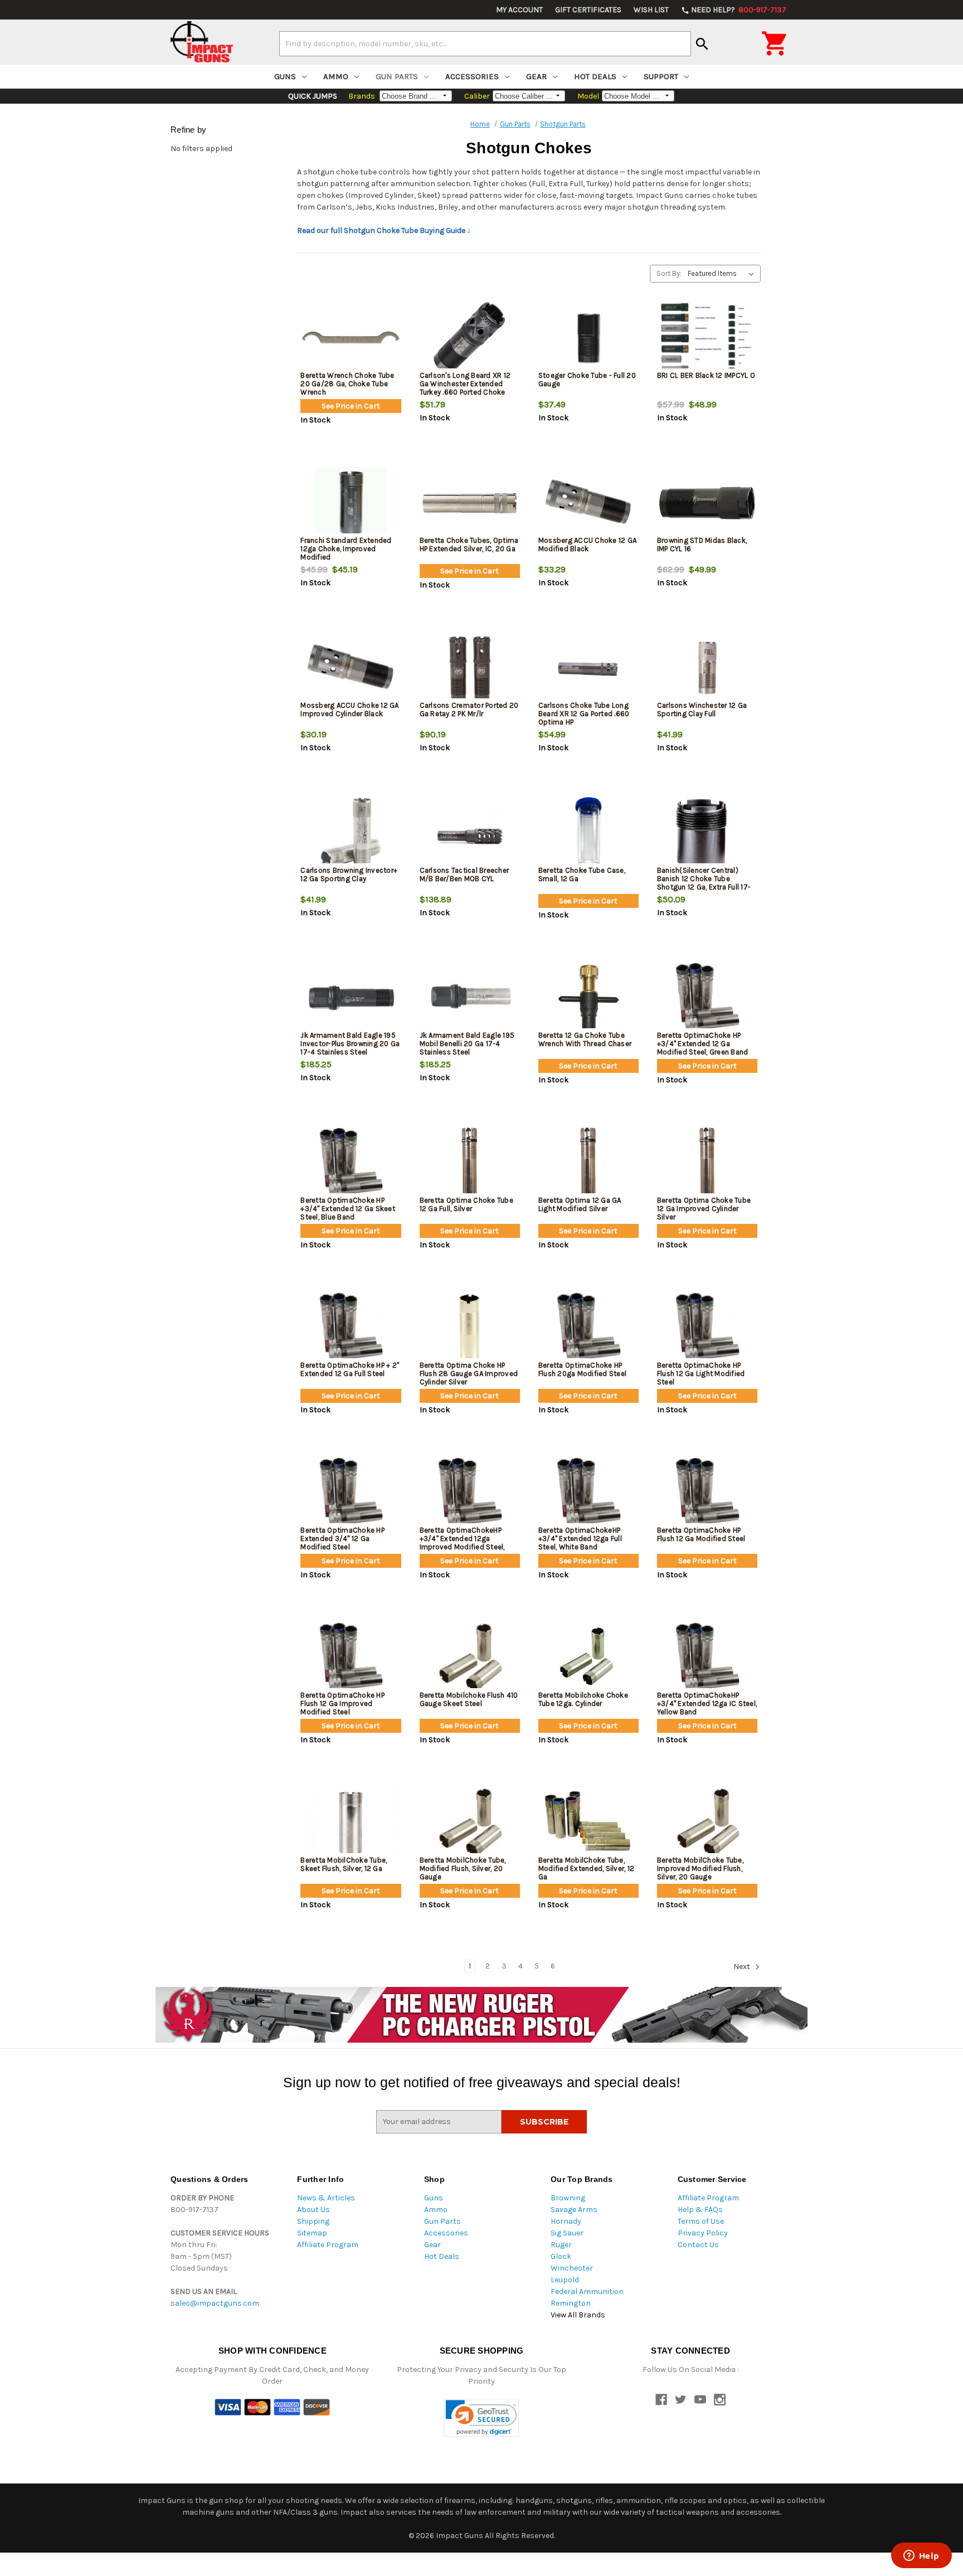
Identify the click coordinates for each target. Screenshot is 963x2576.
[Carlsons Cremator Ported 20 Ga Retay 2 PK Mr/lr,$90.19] (470, 668)
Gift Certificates (588, 10)
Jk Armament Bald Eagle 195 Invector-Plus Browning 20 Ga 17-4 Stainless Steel (350, 1044)
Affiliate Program (328, 2245)
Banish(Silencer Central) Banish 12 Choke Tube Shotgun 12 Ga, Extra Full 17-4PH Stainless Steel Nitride (704, 883)
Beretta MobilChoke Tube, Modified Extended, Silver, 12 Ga (586, 1868)
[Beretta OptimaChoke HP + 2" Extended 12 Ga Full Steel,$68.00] (351, 1328)
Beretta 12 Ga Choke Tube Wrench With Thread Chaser (585, 1039)
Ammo (336, 76)
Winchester (572, 2268)
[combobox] (485, 43)
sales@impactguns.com (215, 2303)
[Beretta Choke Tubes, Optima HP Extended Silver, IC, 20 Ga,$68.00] (470, 503)
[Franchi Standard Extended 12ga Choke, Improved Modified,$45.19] (351, 503)
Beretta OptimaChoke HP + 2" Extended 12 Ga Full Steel (350, 1369)
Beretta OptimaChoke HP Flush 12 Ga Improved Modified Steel (342, 1703)
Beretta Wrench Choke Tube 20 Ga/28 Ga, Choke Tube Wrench (347, 384)
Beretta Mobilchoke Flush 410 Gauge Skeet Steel (469, 1699)
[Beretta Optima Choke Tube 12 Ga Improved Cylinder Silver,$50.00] (707, 1163)
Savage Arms (574, 2210)
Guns (285, 76)
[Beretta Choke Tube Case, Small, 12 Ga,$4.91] (588, 833)
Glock (561, 2256)
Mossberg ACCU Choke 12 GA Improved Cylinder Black (349, 709)
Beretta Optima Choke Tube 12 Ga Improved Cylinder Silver (704, 1209)
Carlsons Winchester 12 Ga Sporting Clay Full (702, 709)
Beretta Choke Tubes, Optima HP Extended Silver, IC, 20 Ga (469, 545)
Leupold (565, 2280)
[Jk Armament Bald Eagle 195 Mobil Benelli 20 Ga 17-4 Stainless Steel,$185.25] (470, 998)
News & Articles (326, 2198)
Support (661, 76)
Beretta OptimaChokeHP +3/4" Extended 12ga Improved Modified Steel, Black (462, 1543)
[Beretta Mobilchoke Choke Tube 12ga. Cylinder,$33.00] (588, 1658)
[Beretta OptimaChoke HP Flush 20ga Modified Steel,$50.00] (588, 1328)
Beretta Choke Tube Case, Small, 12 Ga (582, 874)
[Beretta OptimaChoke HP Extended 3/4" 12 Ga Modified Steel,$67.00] (351, 1493)
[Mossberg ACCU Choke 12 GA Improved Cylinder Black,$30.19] (351, 668)
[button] (481, 2418)
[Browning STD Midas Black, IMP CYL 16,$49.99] (707, 503)
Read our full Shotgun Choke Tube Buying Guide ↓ (384, 230)
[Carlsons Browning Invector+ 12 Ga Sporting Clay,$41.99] (351, 833)
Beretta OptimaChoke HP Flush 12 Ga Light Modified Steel (701, 1374)
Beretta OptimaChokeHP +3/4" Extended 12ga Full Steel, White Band (580, 1539)
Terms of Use (701, 2221)
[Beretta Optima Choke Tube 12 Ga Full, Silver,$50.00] (470, 1163)
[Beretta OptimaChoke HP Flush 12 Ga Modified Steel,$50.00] (707, 1493)
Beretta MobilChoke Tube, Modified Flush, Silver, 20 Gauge (463, 1868)
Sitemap (312, 2233)
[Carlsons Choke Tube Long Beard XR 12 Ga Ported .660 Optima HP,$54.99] (588, 668)
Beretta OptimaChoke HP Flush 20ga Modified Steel (582, 1369)
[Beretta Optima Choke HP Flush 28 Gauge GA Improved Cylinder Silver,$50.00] (470, 1328)
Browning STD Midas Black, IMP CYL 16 (702, 545)
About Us (313, 2210)
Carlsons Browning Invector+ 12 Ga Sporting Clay (349, 874)
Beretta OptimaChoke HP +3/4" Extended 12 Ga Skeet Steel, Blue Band (348, 1209)
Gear (536, 76)
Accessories (472, 76)
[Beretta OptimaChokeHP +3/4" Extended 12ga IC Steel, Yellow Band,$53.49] (707, 1658)
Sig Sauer (567, 2233)
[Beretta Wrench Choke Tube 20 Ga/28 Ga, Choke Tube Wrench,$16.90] (351, 338)
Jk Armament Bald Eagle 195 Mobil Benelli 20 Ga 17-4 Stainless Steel (467, 1044)
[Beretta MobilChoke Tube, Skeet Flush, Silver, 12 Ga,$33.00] (351, 1823)
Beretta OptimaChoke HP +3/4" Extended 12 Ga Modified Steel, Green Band (703, 1044)
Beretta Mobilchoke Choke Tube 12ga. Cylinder (583, 1699)
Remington (571, 2303)
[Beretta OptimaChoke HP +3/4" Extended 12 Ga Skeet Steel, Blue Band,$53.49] (351, 1163)
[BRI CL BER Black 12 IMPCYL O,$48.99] (707, 338)
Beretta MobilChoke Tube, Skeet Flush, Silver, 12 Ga (344, 1864)
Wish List (651, 10)
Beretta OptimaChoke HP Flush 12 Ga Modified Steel (701, 1534)
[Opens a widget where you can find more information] (921, 2556)
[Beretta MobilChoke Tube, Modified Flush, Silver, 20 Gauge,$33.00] (470, 1823)
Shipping (313, 2221)
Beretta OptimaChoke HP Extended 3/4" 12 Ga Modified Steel (342, 1539)
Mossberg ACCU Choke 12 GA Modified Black (587, 545)
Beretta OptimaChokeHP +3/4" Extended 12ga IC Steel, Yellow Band (707, 1703)
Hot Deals (595, 76)
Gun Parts (397, 76)
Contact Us (698, 2245)
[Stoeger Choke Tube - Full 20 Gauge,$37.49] (588, 338)
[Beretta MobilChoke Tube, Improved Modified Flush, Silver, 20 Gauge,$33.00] (707, 1823)
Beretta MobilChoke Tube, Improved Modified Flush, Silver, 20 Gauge (700, 1868)
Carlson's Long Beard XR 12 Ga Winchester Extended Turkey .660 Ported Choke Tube (465, 388)
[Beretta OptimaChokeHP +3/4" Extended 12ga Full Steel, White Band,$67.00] (588, 1493)
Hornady (566, 2221)
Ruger (561, 2245)
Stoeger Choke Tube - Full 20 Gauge (587, 380)
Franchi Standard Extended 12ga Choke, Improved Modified (346, 549)
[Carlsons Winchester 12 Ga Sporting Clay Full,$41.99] (707, 668)
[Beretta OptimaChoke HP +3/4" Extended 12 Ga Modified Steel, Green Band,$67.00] (707, 998)
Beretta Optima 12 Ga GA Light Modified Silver (580, 1204)
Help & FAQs (700, 2210)
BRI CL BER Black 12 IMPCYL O (706, 375)
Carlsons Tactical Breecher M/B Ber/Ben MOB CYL (465, 874)
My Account (519, 10)
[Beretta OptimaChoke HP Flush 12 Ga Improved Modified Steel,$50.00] (351, 1658)
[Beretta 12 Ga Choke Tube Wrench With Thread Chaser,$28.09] (588, 998)
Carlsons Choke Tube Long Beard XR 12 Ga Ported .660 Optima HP (584, 714)
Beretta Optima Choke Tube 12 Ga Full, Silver (466, 1204)
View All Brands (578, 2315)
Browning (568, 2198)
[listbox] (723, 274)
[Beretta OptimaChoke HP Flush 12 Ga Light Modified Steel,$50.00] (707, 1328)
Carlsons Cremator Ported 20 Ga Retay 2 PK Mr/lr (469, 709)
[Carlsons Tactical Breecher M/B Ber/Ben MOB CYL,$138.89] (470, 833)
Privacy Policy (703, 2233)
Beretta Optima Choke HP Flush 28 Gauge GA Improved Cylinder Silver (469, 1374)
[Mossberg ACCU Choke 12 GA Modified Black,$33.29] (588, 503)
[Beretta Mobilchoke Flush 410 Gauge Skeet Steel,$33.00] (470, 1658)
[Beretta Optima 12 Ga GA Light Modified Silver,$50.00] (588, 1163)
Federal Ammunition (587, 2291)
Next (743, 1967)
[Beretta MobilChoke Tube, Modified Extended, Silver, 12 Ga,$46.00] (588, 1823)
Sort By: (669, 273)
